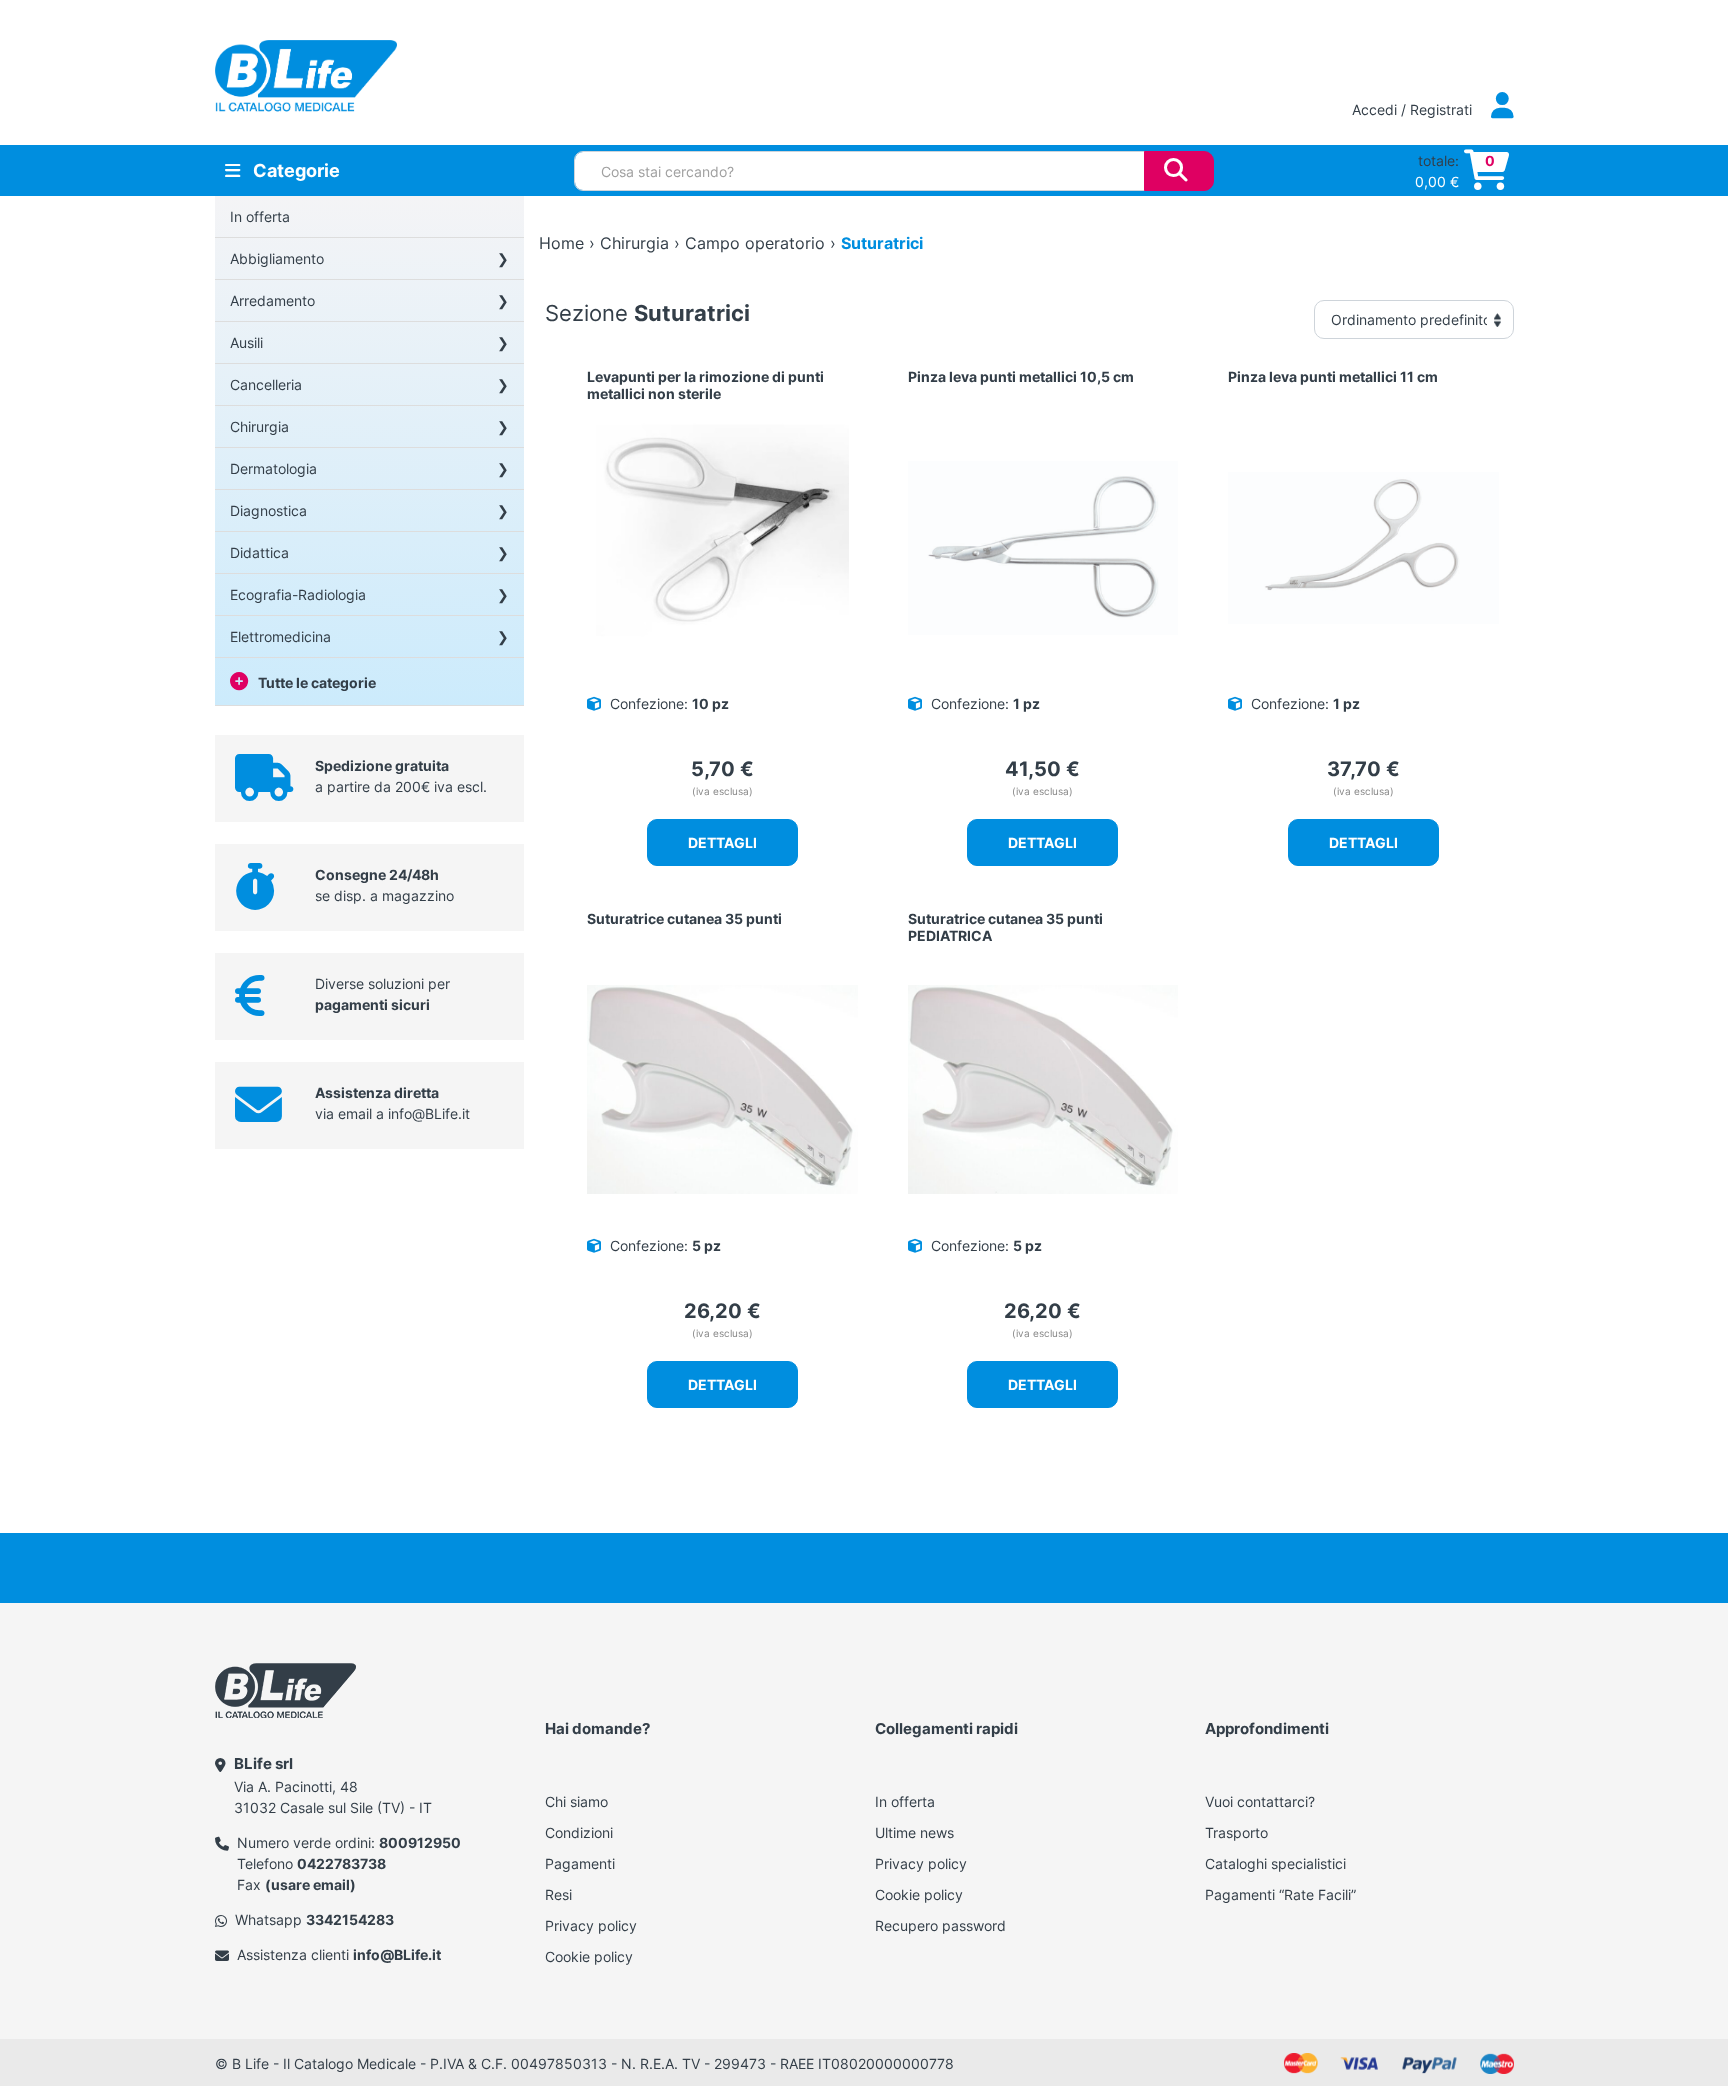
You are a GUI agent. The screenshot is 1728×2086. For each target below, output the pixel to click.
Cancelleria (266, 384)
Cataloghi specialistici (1275, 1863)
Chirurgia (259, 426)
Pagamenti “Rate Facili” (1280, 1894)
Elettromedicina (280, 636)
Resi (558, 1894)
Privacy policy (591, 1925)
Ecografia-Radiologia (298, 594)
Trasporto (1236, 1832)
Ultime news (914, 1832)
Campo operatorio (755, 243)
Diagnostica (268, 510)
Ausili (246, 342)
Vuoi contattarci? (1260, 1801)
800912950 (420, 1842)
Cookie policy (589, 1956)
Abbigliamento (277, 258)
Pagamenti (580, 1863)
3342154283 (350, 1919)
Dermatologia (273, 468)
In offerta (260, 216)
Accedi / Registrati (1414, 109)
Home (561, 243)
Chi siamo (576, 1801)
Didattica (259, 552)
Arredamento (272, 300)
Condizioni (579, 1832)
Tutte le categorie (317, 682)
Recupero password (940, 1925)
